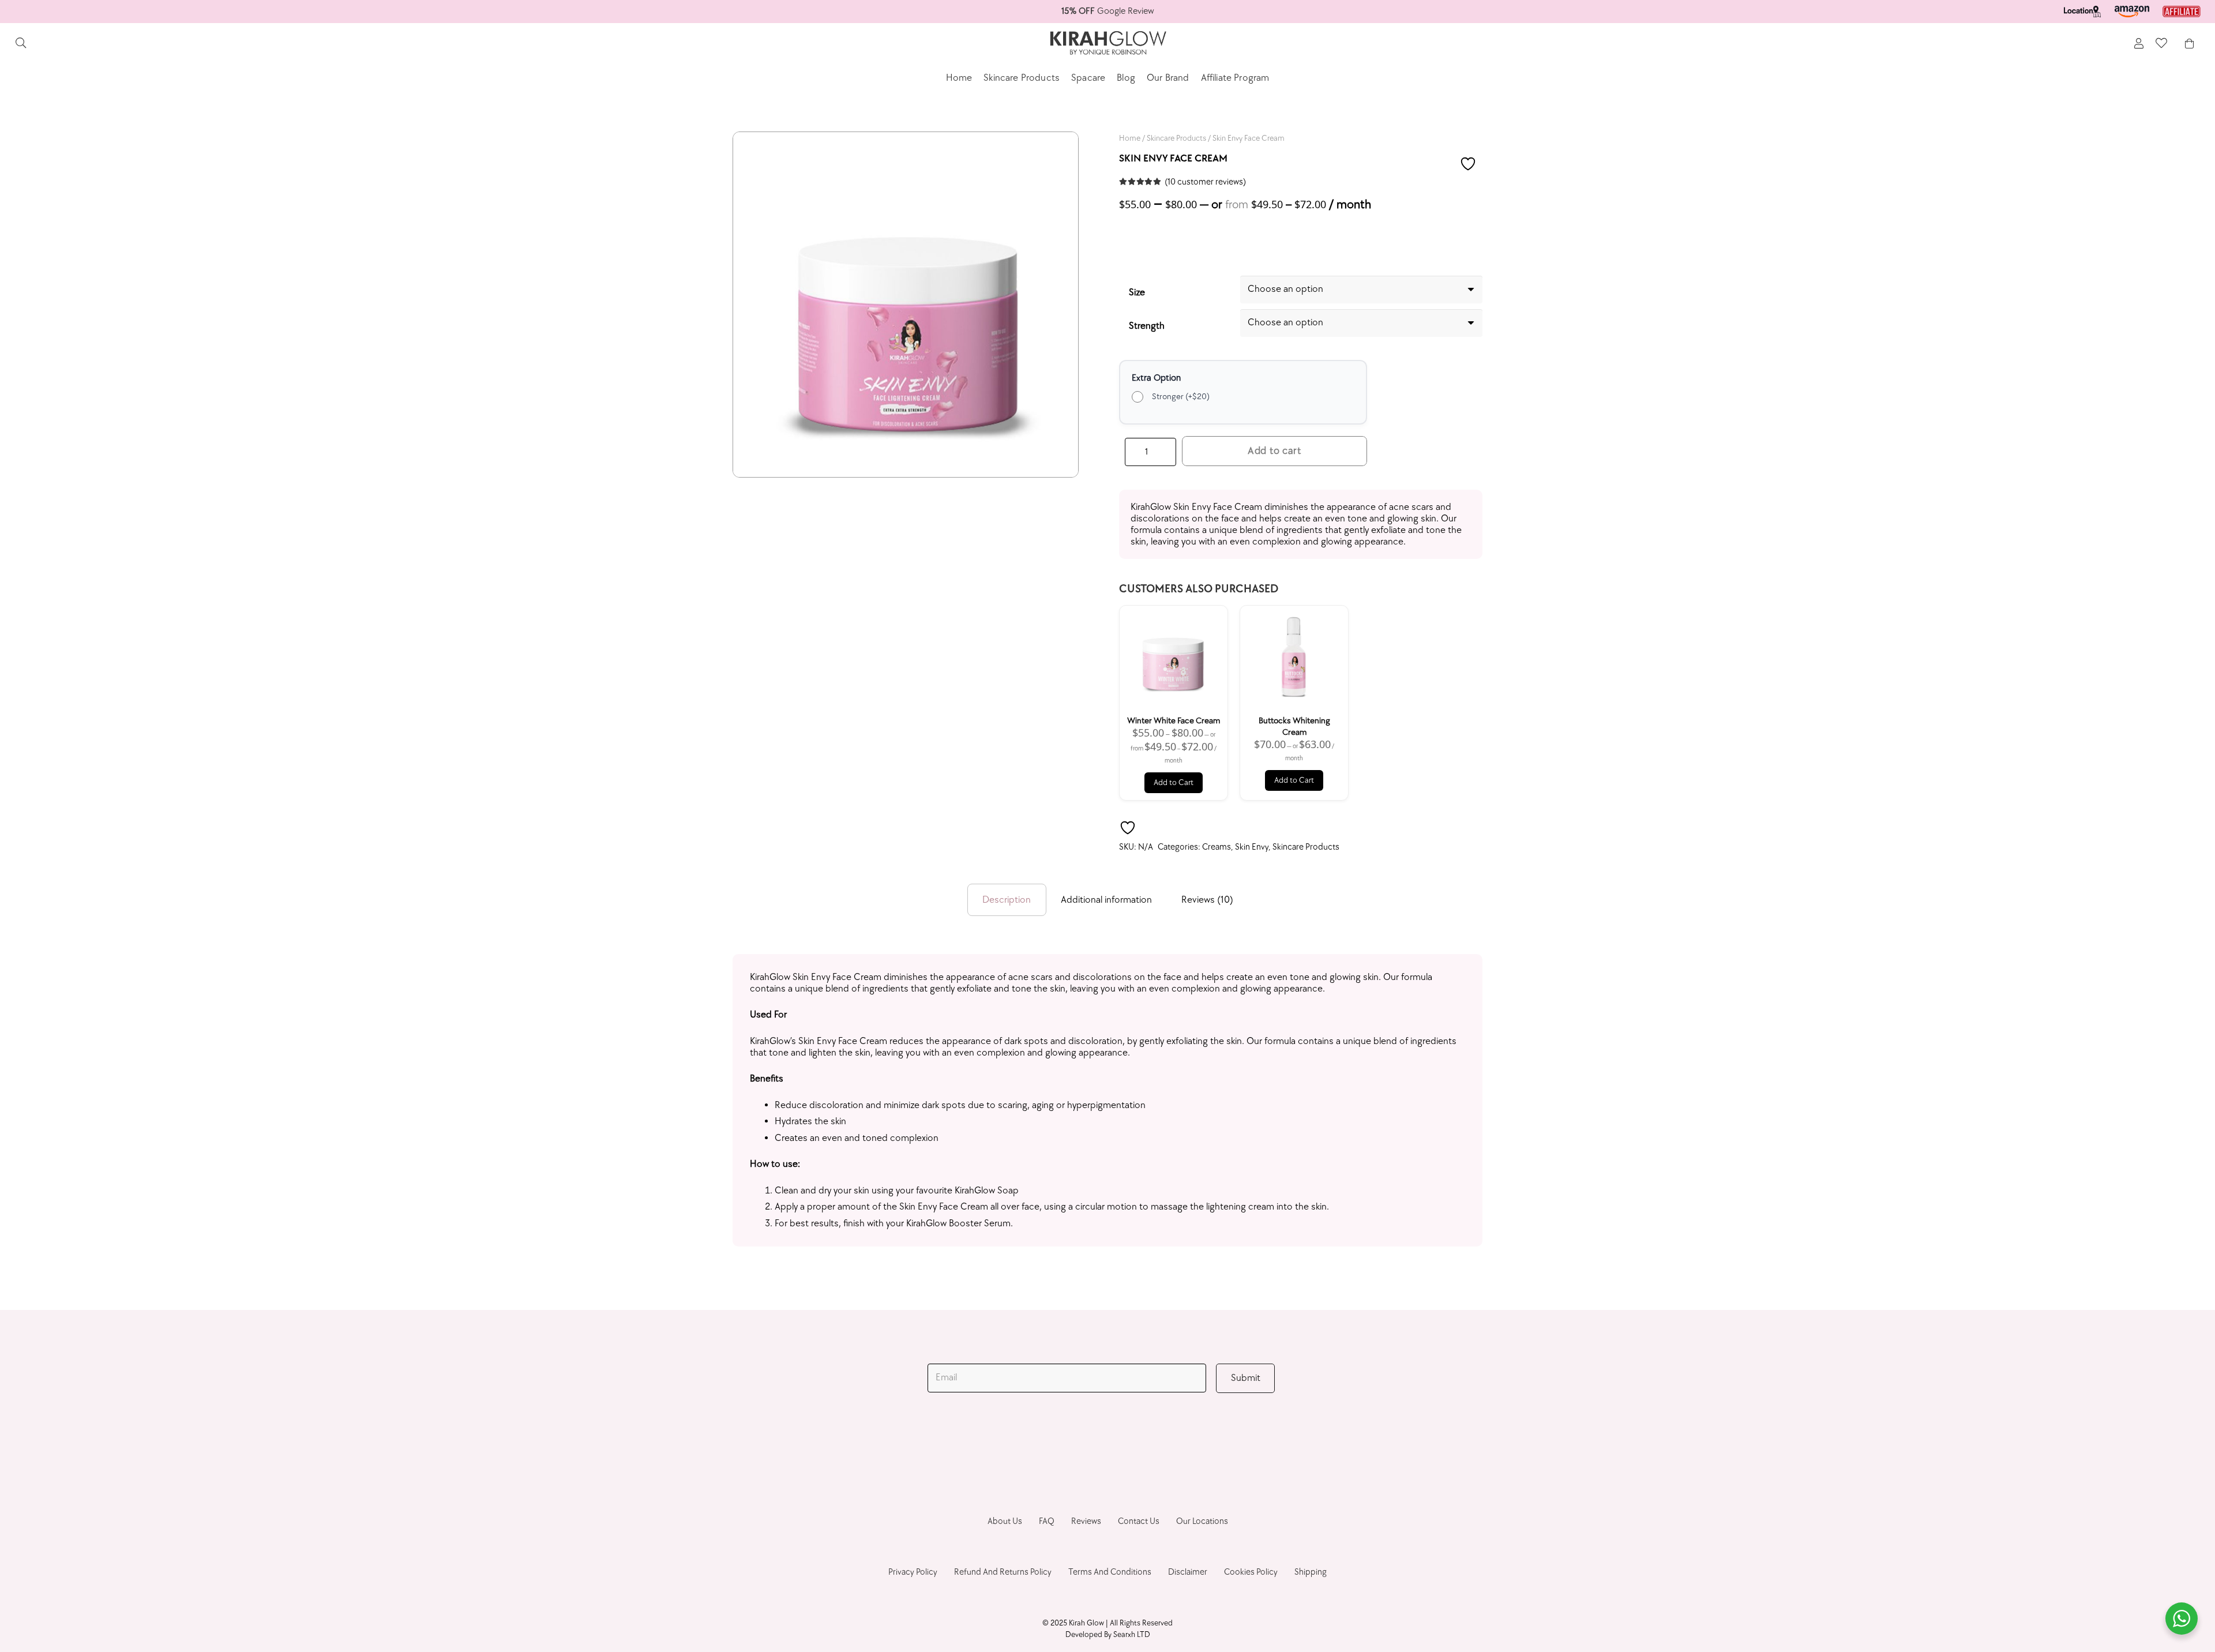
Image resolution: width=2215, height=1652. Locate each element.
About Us (1005, 1521)
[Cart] (2189, 43)
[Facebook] (1062, 1439)
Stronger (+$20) (1181, 397)
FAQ (1047, 1521)
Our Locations (1202, 1521)
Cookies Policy (1251, 1572)
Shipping (1311, 1572)
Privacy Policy (913, 1572)
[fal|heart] (2161, 43)
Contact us (1139, 1521)
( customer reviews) (1205, 182)
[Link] (2082, 12)
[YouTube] (1154, 1439)
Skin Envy (1252, 847)
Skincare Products (1176, 138)
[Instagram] (1093, 1440)
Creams (1217, 847)
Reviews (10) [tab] (1207, 900)
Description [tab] (1007, 900)
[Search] (21, 43)
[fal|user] (2139, 44)
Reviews (1086, 1521)
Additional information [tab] (1106, 900)
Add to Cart (1174, 782)
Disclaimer (1188, 1572)
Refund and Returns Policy (1003, 1572)
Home (1130, 138)
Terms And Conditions (1110, 1572)
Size (1137, 292)
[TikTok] (1123, 1439)
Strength (1147, 326)
